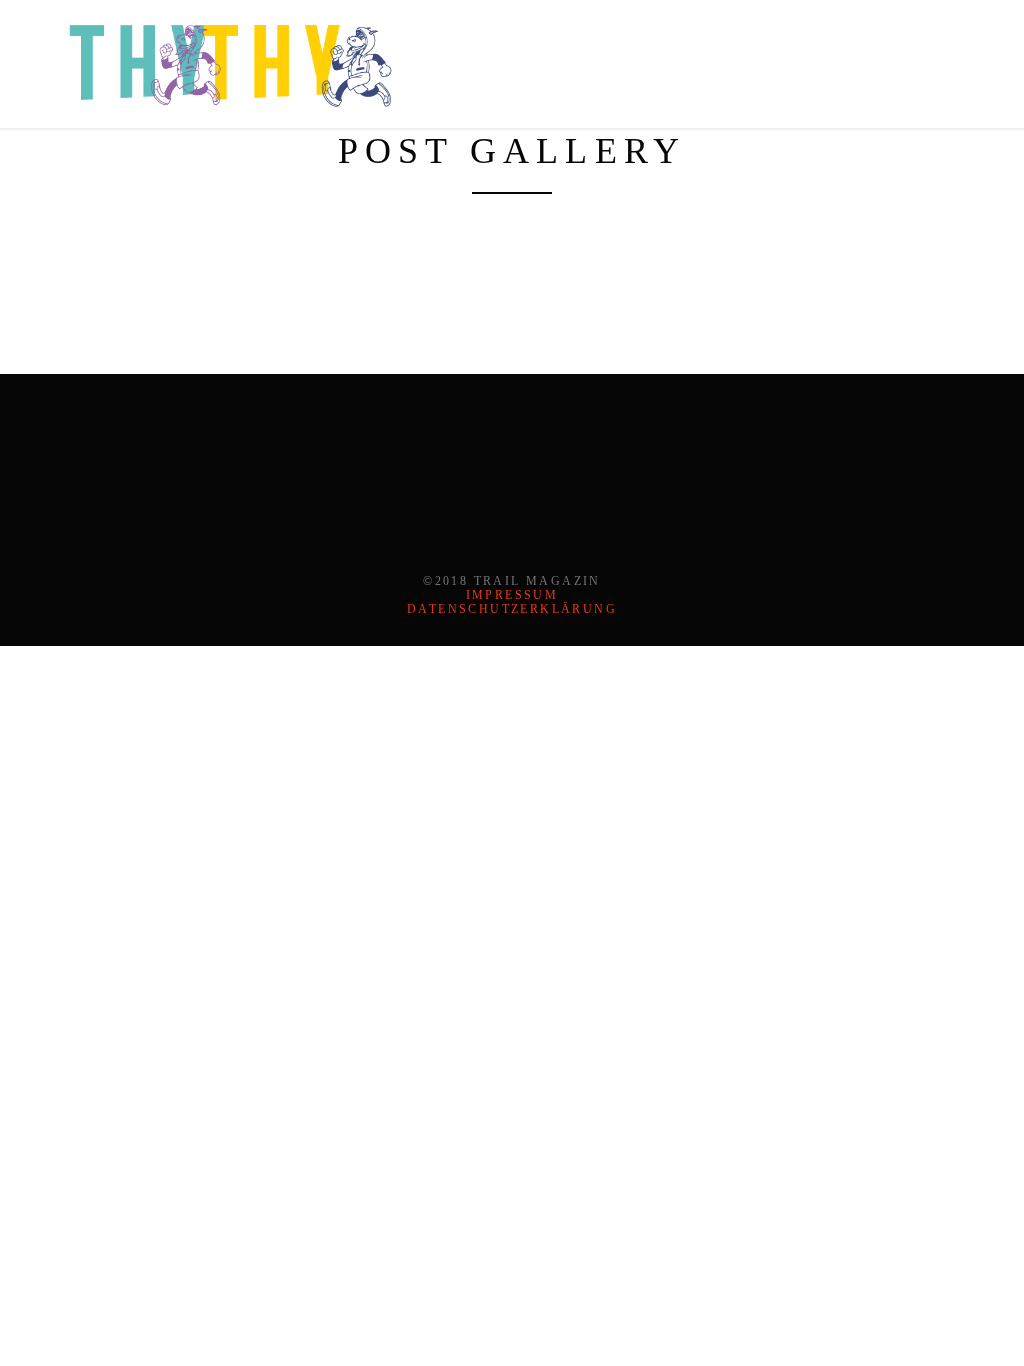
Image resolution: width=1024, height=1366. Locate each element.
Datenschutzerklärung (512, 609)
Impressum (512, 595)
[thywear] (230, 62)
